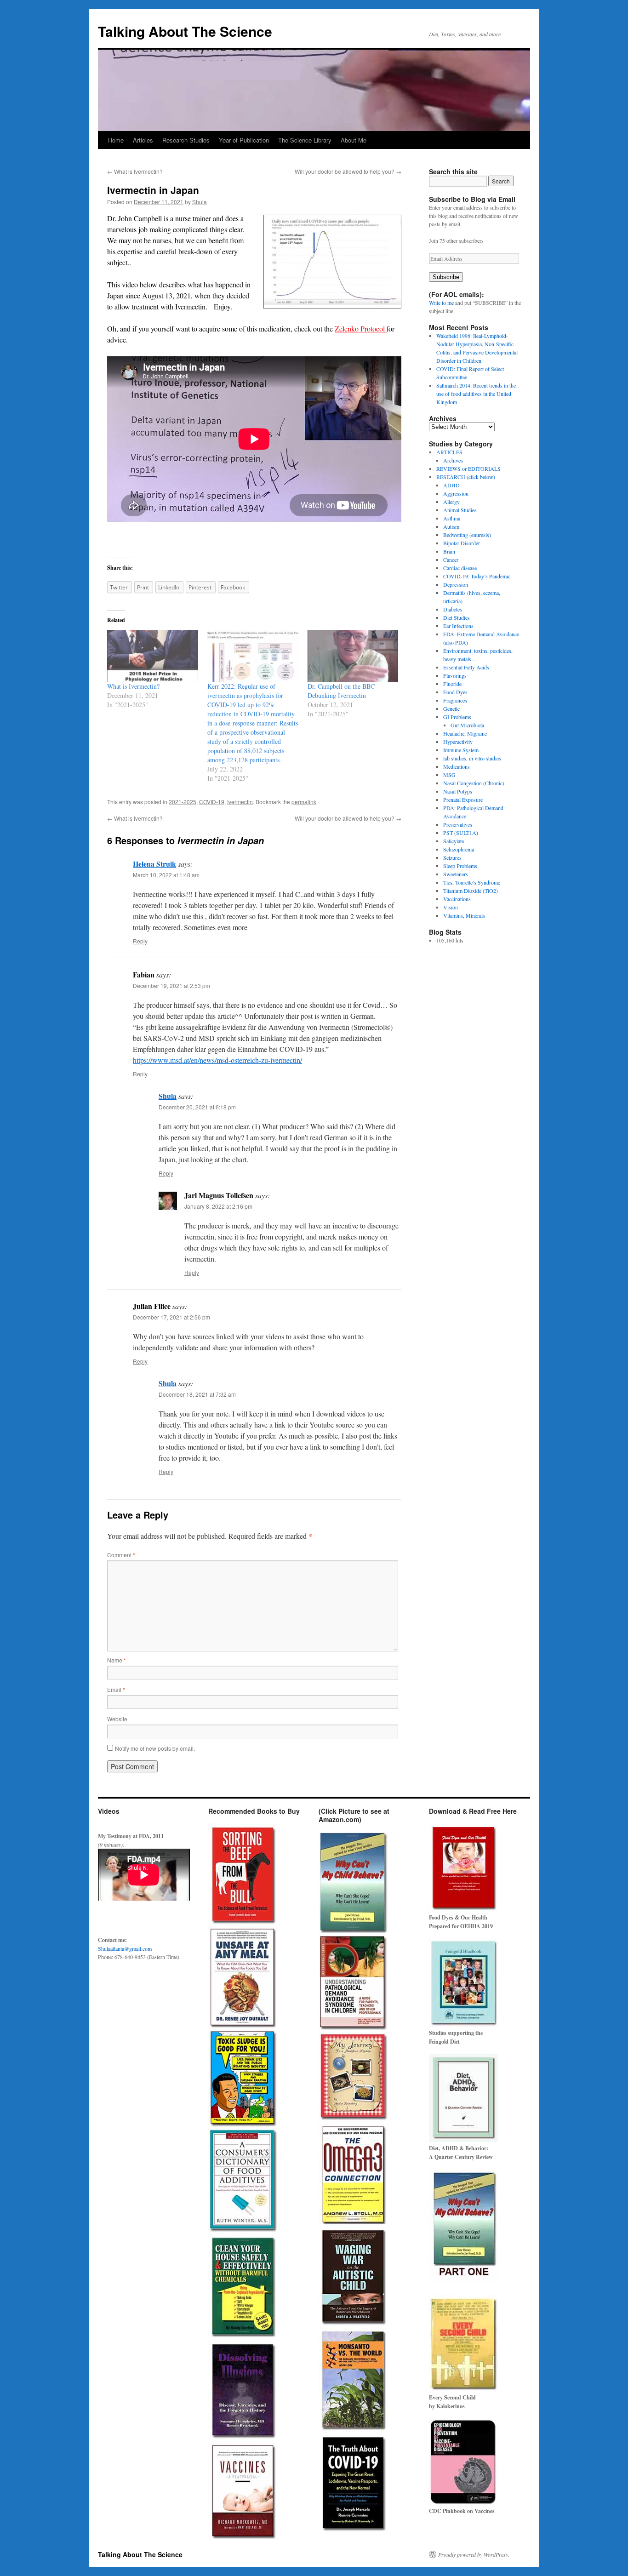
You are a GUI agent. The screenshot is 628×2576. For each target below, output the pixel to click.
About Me (354, 140)
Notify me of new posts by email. (155, 1748)
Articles (143, 140)
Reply (140, 941)
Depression (456, 584)
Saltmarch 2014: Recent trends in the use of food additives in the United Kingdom (476, 394)
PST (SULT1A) (461, 833)
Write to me (441, 303)
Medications (457, 766)
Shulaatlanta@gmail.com (125, 1948)
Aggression (456, 493)
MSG (449, 775)
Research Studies (186, 140)
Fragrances (455, 700)
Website (117, 1719)
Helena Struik (154, 864)
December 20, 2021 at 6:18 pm (197, 1107)
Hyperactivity (458, 742)
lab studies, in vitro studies (472, 758)
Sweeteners (456, 874)
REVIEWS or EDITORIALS (468, 468)
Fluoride (452, 684)
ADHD (451, 485)
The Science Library (305, 140)
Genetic (451, 708)
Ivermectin (240, 802)
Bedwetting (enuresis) (467, 535)
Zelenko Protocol (360, 328)
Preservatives (458, 824)
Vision (451, 907)
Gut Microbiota (467, 725)
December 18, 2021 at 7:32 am (197, 1394)
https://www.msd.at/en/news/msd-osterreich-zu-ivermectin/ (217, 1060)
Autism (451, 526)
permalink (304, 802)
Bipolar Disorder (462, 543)
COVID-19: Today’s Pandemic (477, 576)
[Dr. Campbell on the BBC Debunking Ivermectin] (353, 656)
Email (116, 1689)
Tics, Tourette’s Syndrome (472, 882)
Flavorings (455, 675)
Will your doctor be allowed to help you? (348, 171)
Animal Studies (460, 510)
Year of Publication (244, 140)
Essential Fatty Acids (466, 667)
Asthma (452, 518)
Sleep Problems (460, 866)
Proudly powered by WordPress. (474, 2554)
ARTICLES (449, 452)
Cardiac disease (460, 568)
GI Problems (457, 717)
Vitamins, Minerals (464, 915)
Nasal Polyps (458, 791)
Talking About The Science (185, 31)
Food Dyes (455, 692)
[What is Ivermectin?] (153, 656)
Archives (453, 460)
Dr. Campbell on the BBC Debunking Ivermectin (341, 691)
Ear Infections (458, 626)
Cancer (451, 560)
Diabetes (453, 609)
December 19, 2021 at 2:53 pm (171, 985)
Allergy (451, 502)
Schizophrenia (459, 849)
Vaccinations (457, 899)
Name (117, 1660)
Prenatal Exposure (463, 800)
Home (116, 140)
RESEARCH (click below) (466, 477)
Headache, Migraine (465, 733)
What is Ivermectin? (135, 171)
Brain (449, 551)
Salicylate (454, 841)
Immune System (461, 750)
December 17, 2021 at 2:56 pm (171, 1317)
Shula (200, 202)
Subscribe (446, 277)
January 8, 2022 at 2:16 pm (218, 1206)
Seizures (452, 857)
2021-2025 (183, 802)
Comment (121, 1555)
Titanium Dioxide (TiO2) (471, 891)
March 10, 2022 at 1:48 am (166, 875)
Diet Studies (457, 617)
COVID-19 (212, 802)
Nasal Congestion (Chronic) (474, 783)
